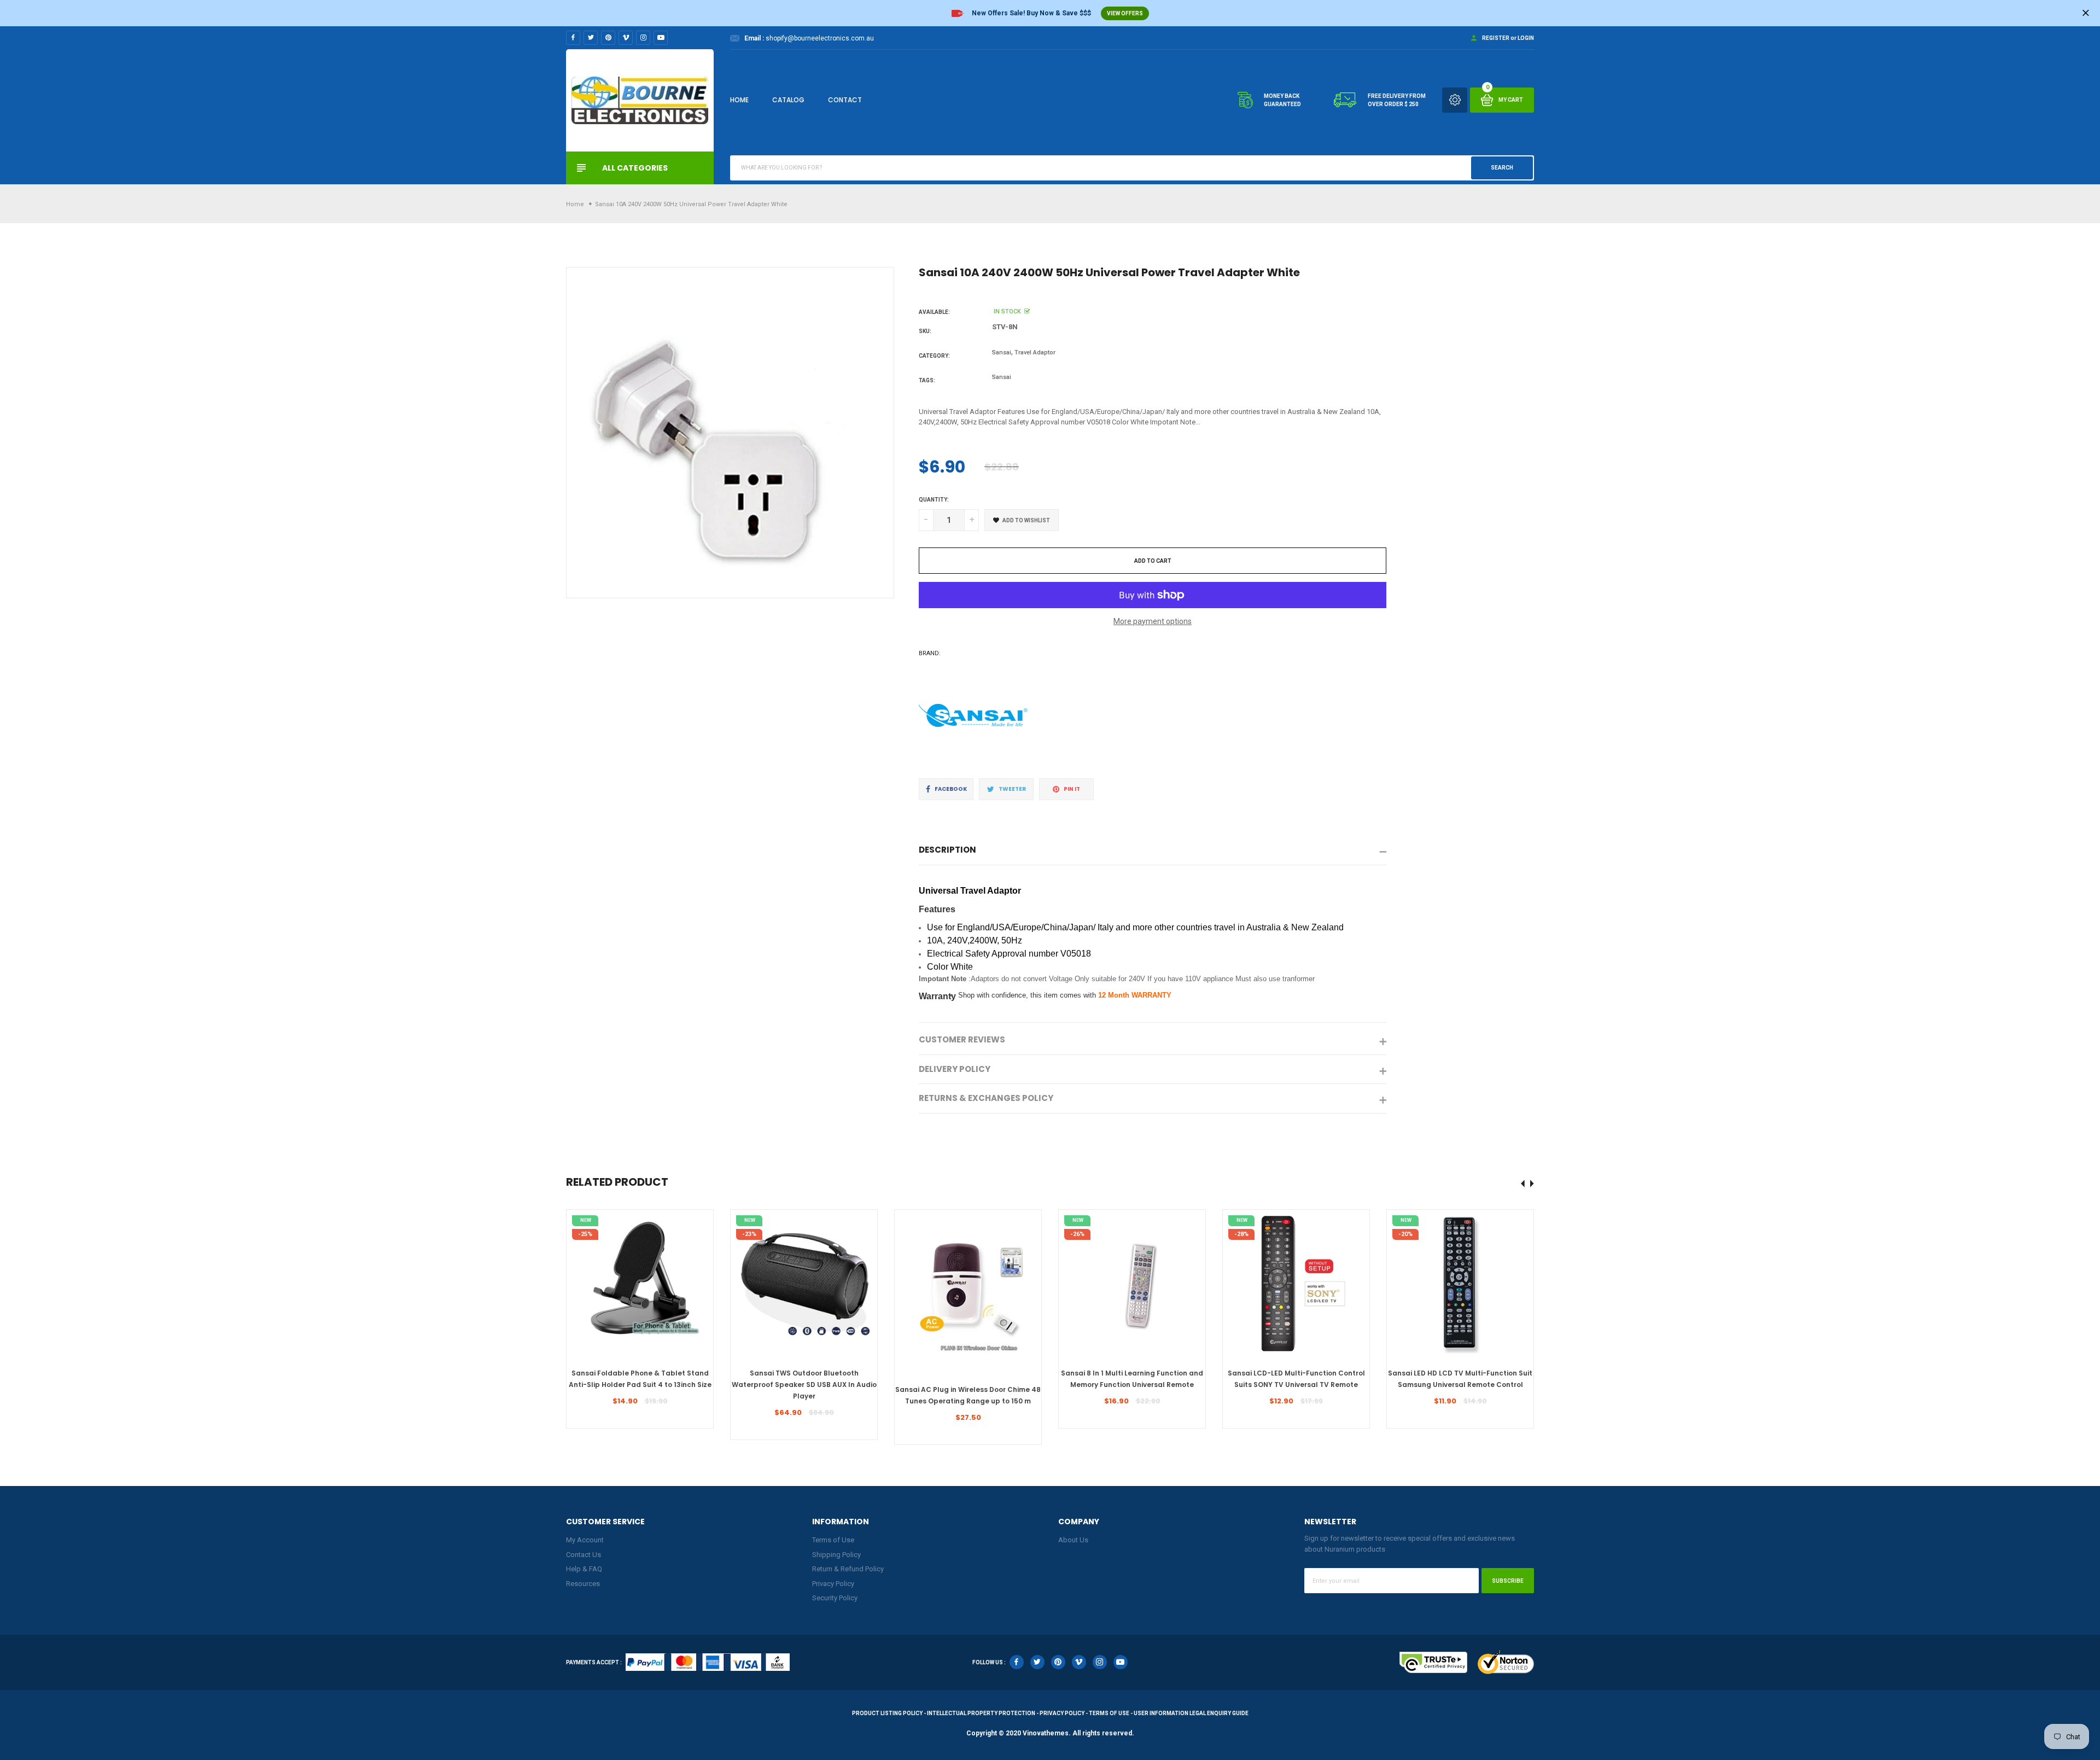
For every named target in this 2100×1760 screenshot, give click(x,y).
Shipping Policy (836, 1555)
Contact (845, 100)
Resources (583, 1584)
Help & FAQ (584, 1569)
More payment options (1153, 621)
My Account (585, 1540)
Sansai (1002, 352)
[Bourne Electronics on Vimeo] (626, 38)
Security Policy (835, 1598)
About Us (1073, 1540)
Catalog (788, 100)
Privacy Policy (833, 1584)
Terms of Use (833, 1540)
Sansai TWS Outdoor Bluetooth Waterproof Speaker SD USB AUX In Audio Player (804, 1385)
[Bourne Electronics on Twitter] (591, 38)
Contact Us (584, 1555)
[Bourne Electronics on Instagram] (643, 38)
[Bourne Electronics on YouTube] (661, 38)
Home (739, 100)
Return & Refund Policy (848, 1569)
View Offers (1125, 13)
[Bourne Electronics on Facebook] (573, 38)
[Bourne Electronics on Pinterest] (608, 38)
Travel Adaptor (1035, 352)
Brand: (930, 653)
